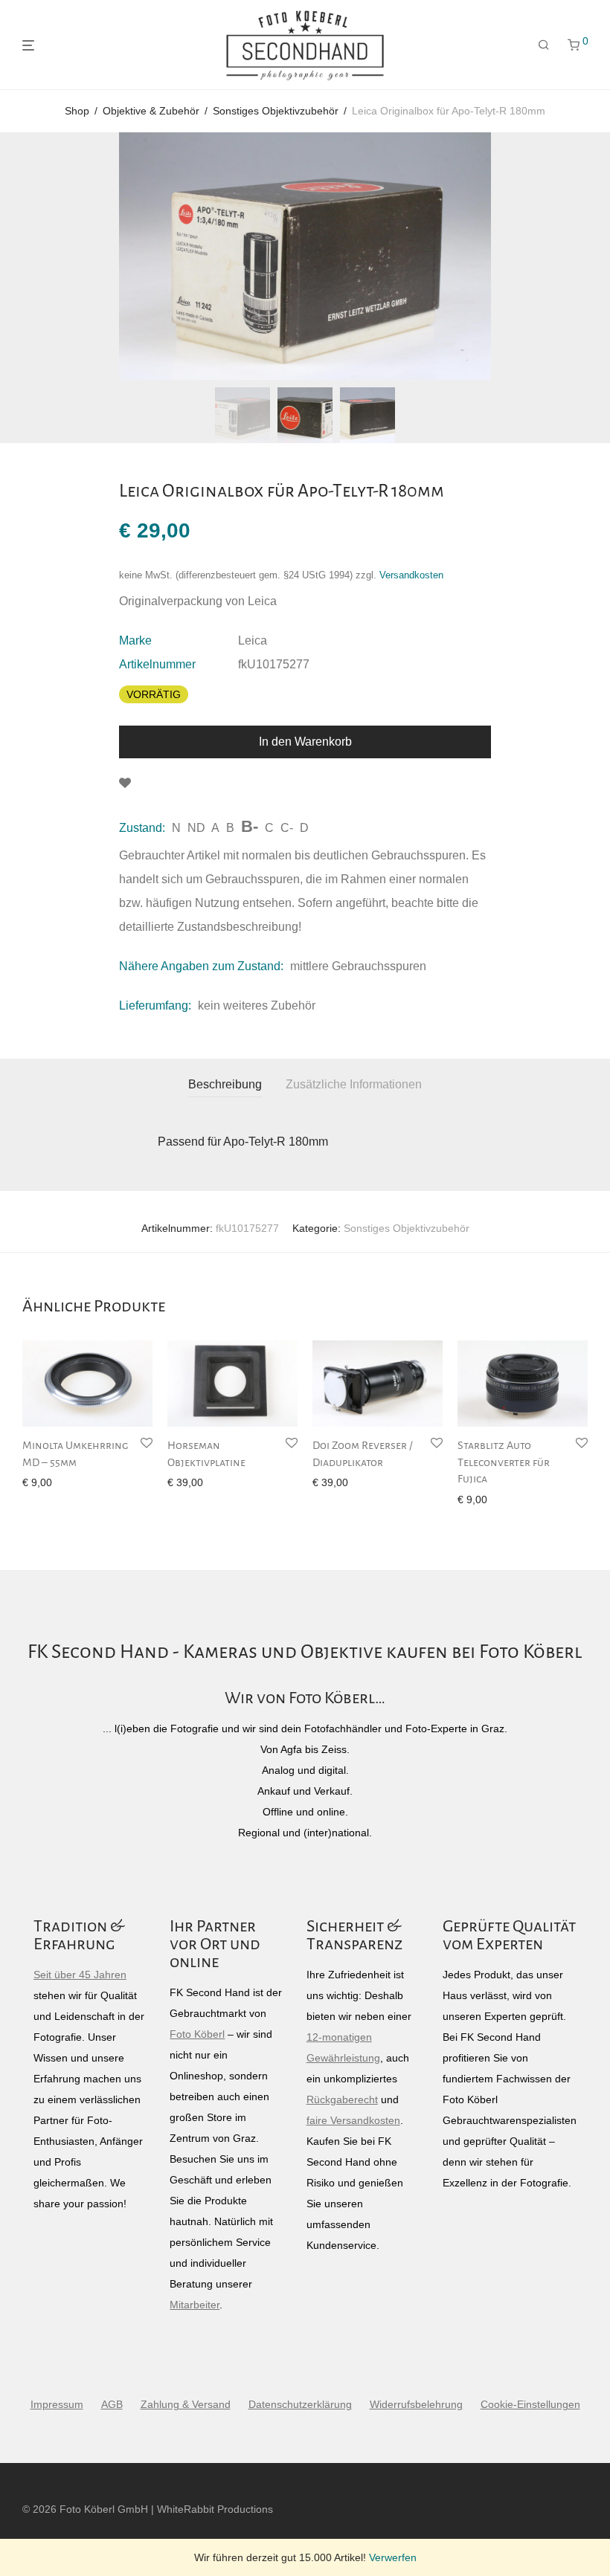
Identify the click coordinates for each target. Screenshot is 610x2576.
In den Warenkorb (305, 742)
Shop (77, 111)
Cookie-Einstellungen (530, 2404)
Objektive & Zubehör (151, 111)
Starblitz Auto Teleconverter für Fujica (504, 1462)
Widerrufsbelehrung (416, 2404)
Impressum (57, 2404)
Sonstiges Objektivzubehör (276, 111)
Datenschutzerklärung (300, 2404)
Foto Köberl (197, 2034)
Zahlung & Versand (186, 2404)
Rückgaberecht (342, 2099)
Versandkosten (411, 575)
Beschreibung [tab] (225, 1084)
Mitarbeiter (195, 2305)
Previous (25, 256)
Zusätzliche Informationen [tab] (354, 1084)
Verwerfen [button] (393, 2557)
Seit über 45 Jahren (80, 1975)
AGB (112, 2404)
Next (585, 256)
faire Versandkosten (353, 2120)
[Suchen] (544, 45)
